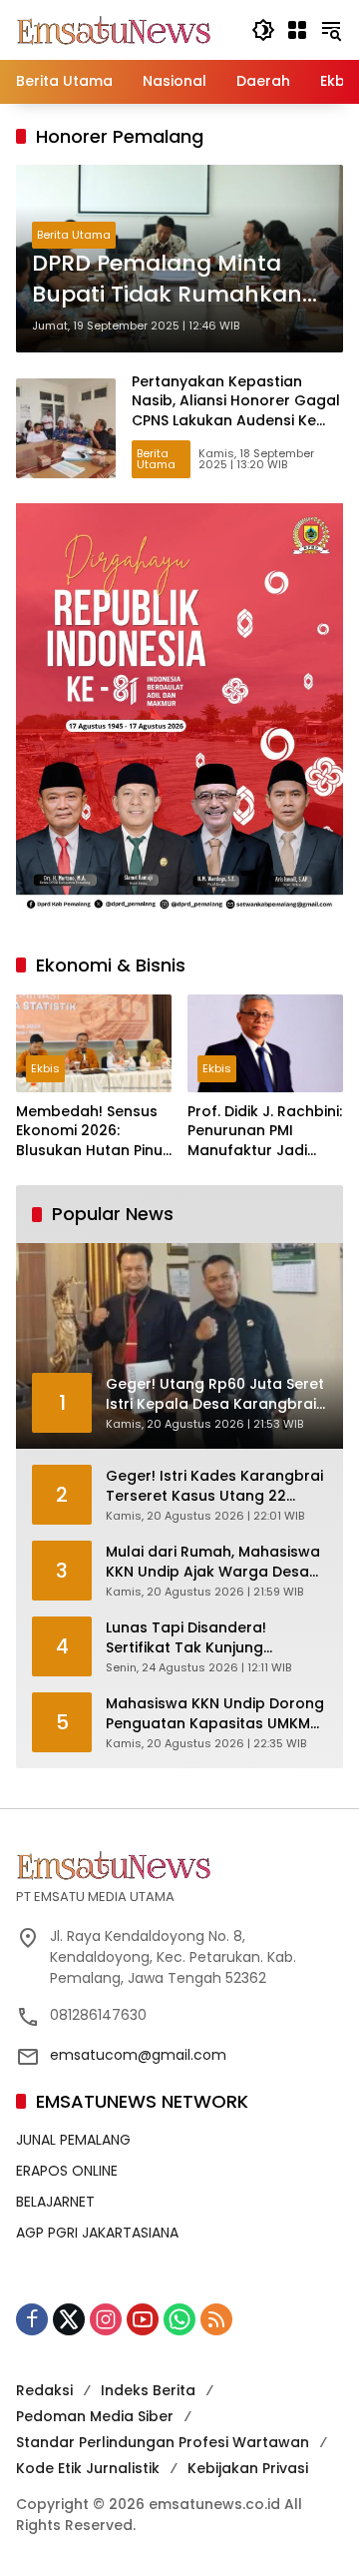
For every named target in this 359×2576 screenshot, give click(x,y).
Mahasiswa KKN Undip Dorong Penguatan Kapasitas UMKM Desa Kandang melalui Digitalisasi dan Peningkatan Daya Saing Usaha (215, 1714)
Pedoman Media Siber (95, 2416)
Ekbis (45, 1068)
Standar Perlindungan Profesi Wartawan (163, 2442)
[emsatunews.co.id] (116, 29)
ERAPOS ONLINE (67, 2171)
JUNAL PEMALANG (73, 2140)
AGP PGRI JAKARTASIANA (97, 2233)
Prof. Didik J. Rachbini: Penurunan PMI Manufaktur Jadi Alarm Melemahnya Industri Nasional (265, 1132)
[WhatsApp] (179, 2319)
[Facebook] (32, 2319)
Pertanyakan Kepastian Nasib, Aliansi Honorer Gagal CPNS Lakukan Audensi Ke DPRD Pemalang (236, 411)
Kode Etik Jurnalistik (88, 2468)
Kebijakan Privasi (248, 2468)
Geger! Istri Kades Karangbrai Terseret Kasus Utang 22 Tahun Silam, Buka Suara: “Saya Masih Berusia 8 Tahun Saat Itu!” (214, 1486)
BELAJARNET (55, 2202)
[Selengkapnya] (179, 1865)
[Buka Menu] (297, 30)
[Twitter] (69, 2319)
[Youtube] (143, 2319)
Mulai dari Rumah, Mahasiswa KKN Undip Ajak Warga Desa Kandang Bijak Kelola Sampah (215, 1562)
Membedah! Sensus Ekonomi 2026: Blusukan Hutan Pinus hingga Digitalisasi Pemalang (93, 1132)
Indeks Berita (148, 2390)
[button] (263, 30)
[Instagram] (106, 2319)
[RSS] (216, 2319)
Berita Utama (74, 235)
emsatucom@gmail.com (138, 2055)
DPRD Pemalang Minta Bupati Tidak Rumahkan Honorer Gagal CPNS (167, 280)
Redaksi (44, 2390)
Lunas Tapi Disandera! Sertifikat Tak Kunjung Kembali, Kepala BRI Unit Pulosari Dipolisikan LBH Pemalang (193, 1638)
